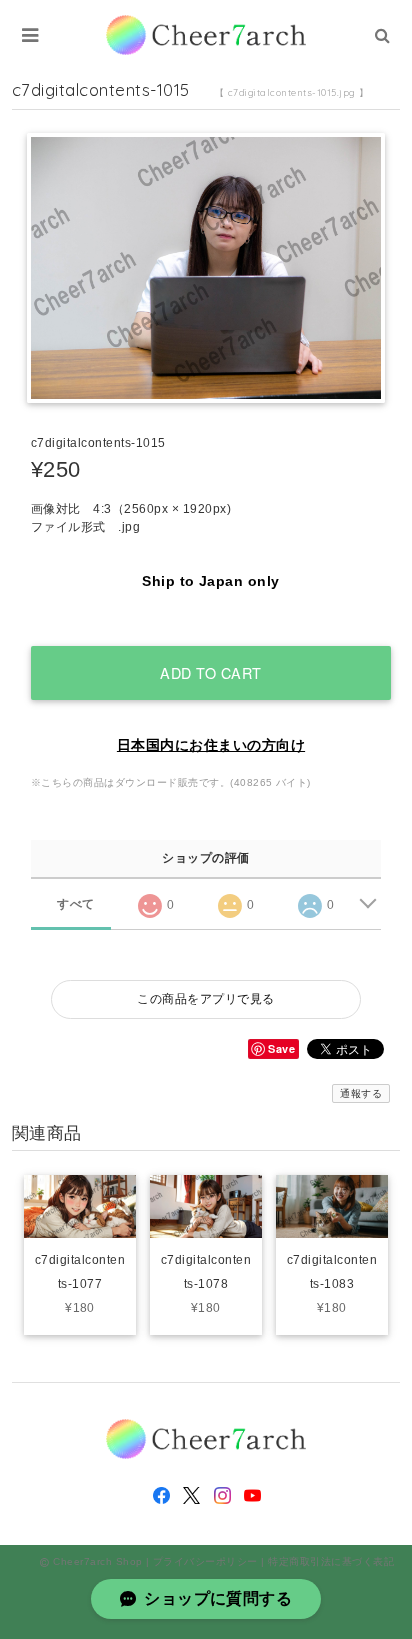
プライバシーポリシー (205, 1561)
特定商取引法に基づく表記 (331, 1561)
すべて (75, 904)
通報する (361, 1093)
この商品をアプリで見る (205, 999)
